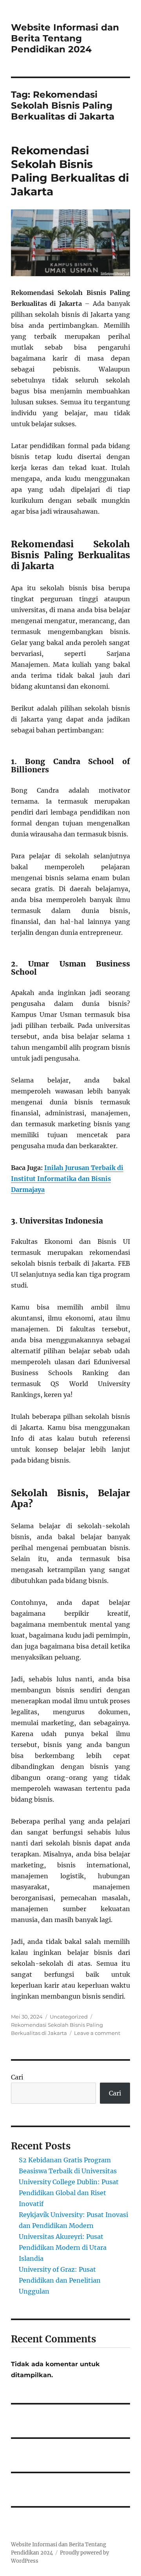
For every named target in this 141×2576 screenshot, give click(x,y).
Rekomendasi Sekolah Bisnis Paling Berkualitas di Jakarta (70, 171)
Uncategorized (69, 2017)
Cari (17, 2077)
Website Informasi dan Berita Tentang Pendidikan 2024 (65, 38)
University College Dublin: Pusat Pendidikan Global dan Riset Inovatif (69, 2193)
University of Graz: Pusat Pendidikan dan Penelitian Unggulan (60, 2280)
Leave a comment (97, 2033)
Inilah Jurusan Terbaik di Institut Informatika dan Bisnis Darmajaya (67, 1179)
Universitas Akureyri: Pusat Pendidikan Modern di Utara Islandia (63, 2247)
